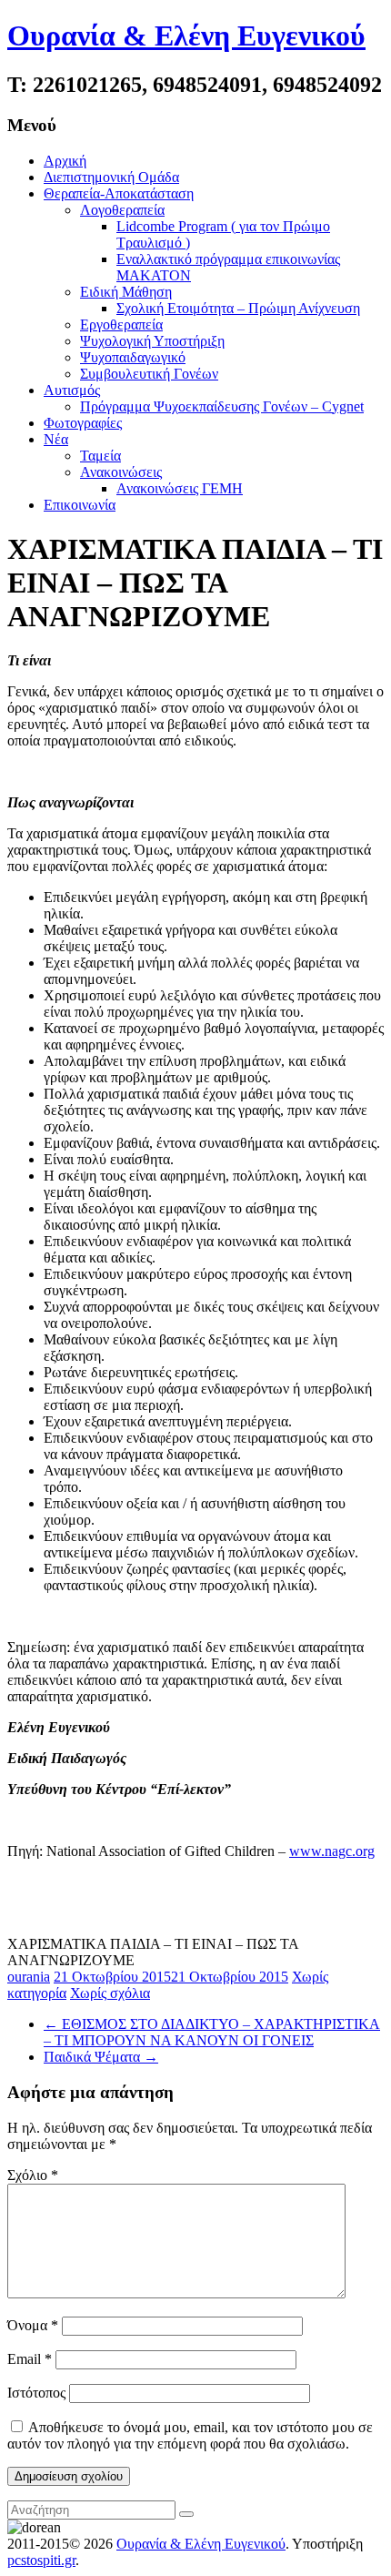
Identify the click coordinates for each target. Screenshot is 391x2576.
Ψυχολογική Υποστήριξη (152, 341)
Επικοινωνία (80, 505)
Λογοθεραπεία (122, 210)
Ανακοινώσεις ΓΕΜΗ (180, 488)
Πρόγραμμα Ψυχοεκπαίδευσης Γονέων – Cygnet (222, 406)
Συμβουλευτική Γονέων (149, 374)
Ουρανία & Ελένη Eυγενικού (186, 35)
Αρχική (65, 161)
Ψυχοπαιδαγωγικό (133, 357)
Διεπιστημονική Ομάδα (111, 177)
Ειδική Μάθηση (126, 292)
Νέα (56, 439)
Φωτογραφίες (83, 423)
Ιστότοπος (36, 2393)
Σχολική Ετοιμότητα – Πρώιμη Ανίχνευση (238, 308)
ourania (29, 1977)
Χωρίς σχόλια (110, 1993)
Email (30, 2359)
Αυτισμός (72, 390)
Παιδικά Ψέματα (101, 2057)
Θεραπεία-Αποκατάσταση (119, 193)
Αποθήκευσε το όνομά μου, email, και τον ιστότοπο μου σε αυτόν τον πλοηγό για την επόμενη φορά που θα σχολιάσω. (190, 2435)
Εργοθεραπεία (121, 325)
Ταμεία (100, 456)
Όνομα (33, 2325)
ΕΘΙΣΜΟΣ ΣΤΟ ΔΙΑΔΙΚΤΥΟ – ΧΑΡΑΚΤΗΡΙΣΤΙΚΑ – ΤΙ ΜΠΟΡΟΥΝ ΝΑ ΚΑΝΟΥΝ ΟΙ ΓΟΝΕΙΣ (212, 2032)
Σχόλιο (33, 2175)
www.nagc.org (332, 1851)
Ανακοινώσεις (121, 472)
